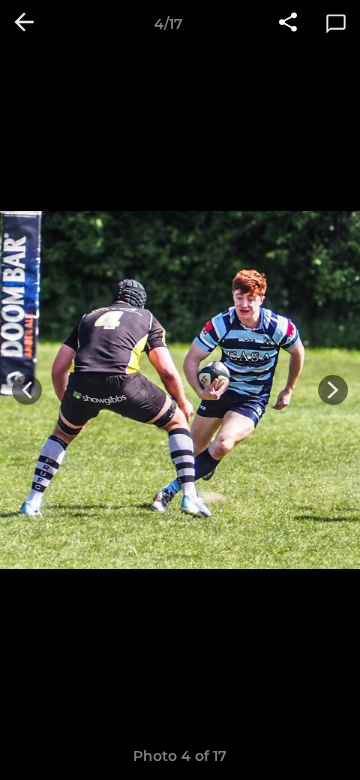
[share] (288, 24)
